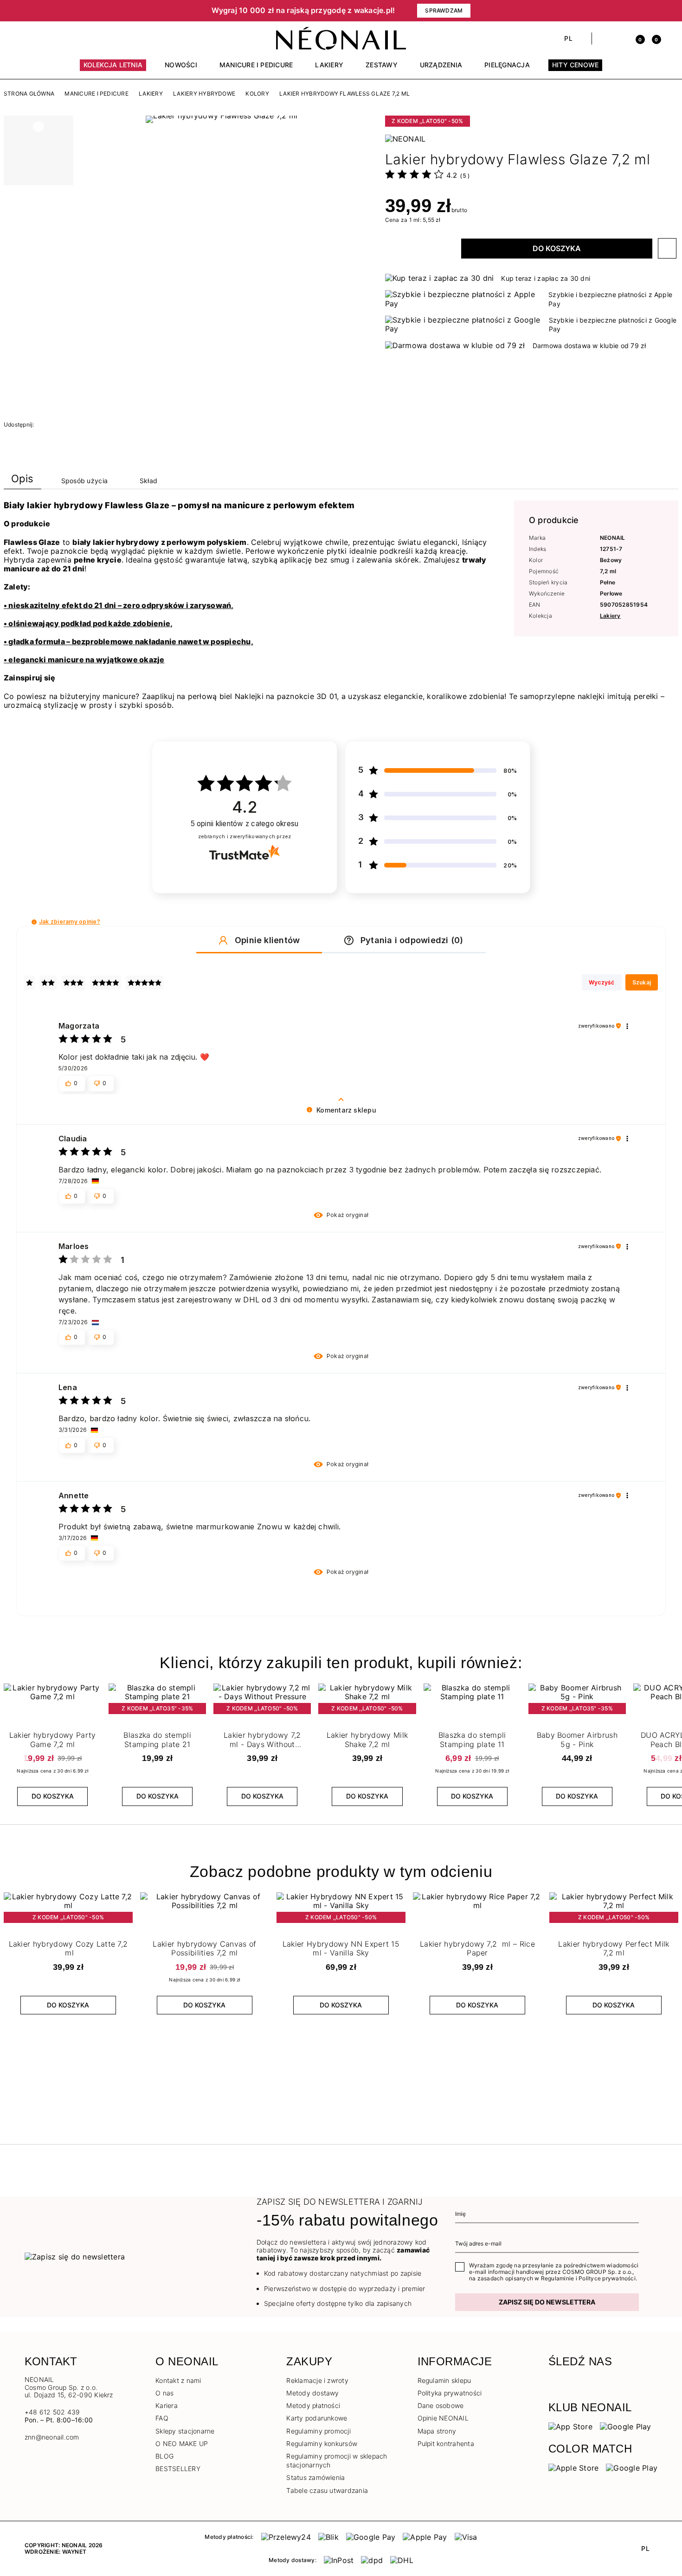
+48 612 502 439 (52, 2412)
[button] (72, 11)
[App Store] (570, 2426)
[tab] (23, 481)
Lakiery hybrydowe (204, 94)
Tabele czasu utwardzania (327, 2490)
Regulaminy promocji (318, 2431)
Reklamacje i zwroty (317, 2380)
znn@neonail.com (52, 2437)
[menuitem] (113, 69)
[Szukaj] (604, 39)
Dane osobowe (441, 2405)
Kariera (167, 2405)
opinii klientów (245, 824)
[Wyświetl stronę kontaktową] (45, 39)
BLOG (164, 2456)
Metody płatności (313, 2405)
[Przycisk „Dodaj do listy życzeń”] (667, 248)
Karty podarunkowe (317, 2418)
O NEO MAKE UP (182, 2443)
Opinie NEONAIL (443, 2418)
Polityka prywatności (450, 2393)
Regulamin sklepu (444, 2380)
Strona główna (29, 94)
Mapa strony (437, 2431)
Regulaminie (558, 2278)
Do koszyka (557, 248)
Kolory (257, 94)
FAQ (162, 2418)
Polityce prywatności (607, 2278)
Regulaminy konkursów (322, 2443)
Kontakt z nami (178, 2380)
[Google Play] (626, 2426)
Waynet (74, 2552)
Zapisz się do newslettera (547, 2302)
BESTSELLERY (178, 2469)
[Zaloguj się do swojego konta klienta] (620, 39)
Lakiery (151, 94)
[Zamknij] (654, 11)
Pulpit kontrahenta (446, 2443)
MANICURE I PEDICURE (97, 94)
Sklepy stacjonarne (185, 2431)
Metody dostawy (312, 2393)
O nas (164, 2393)
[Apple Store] (574, 2467)
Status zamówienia (315, 2477)
